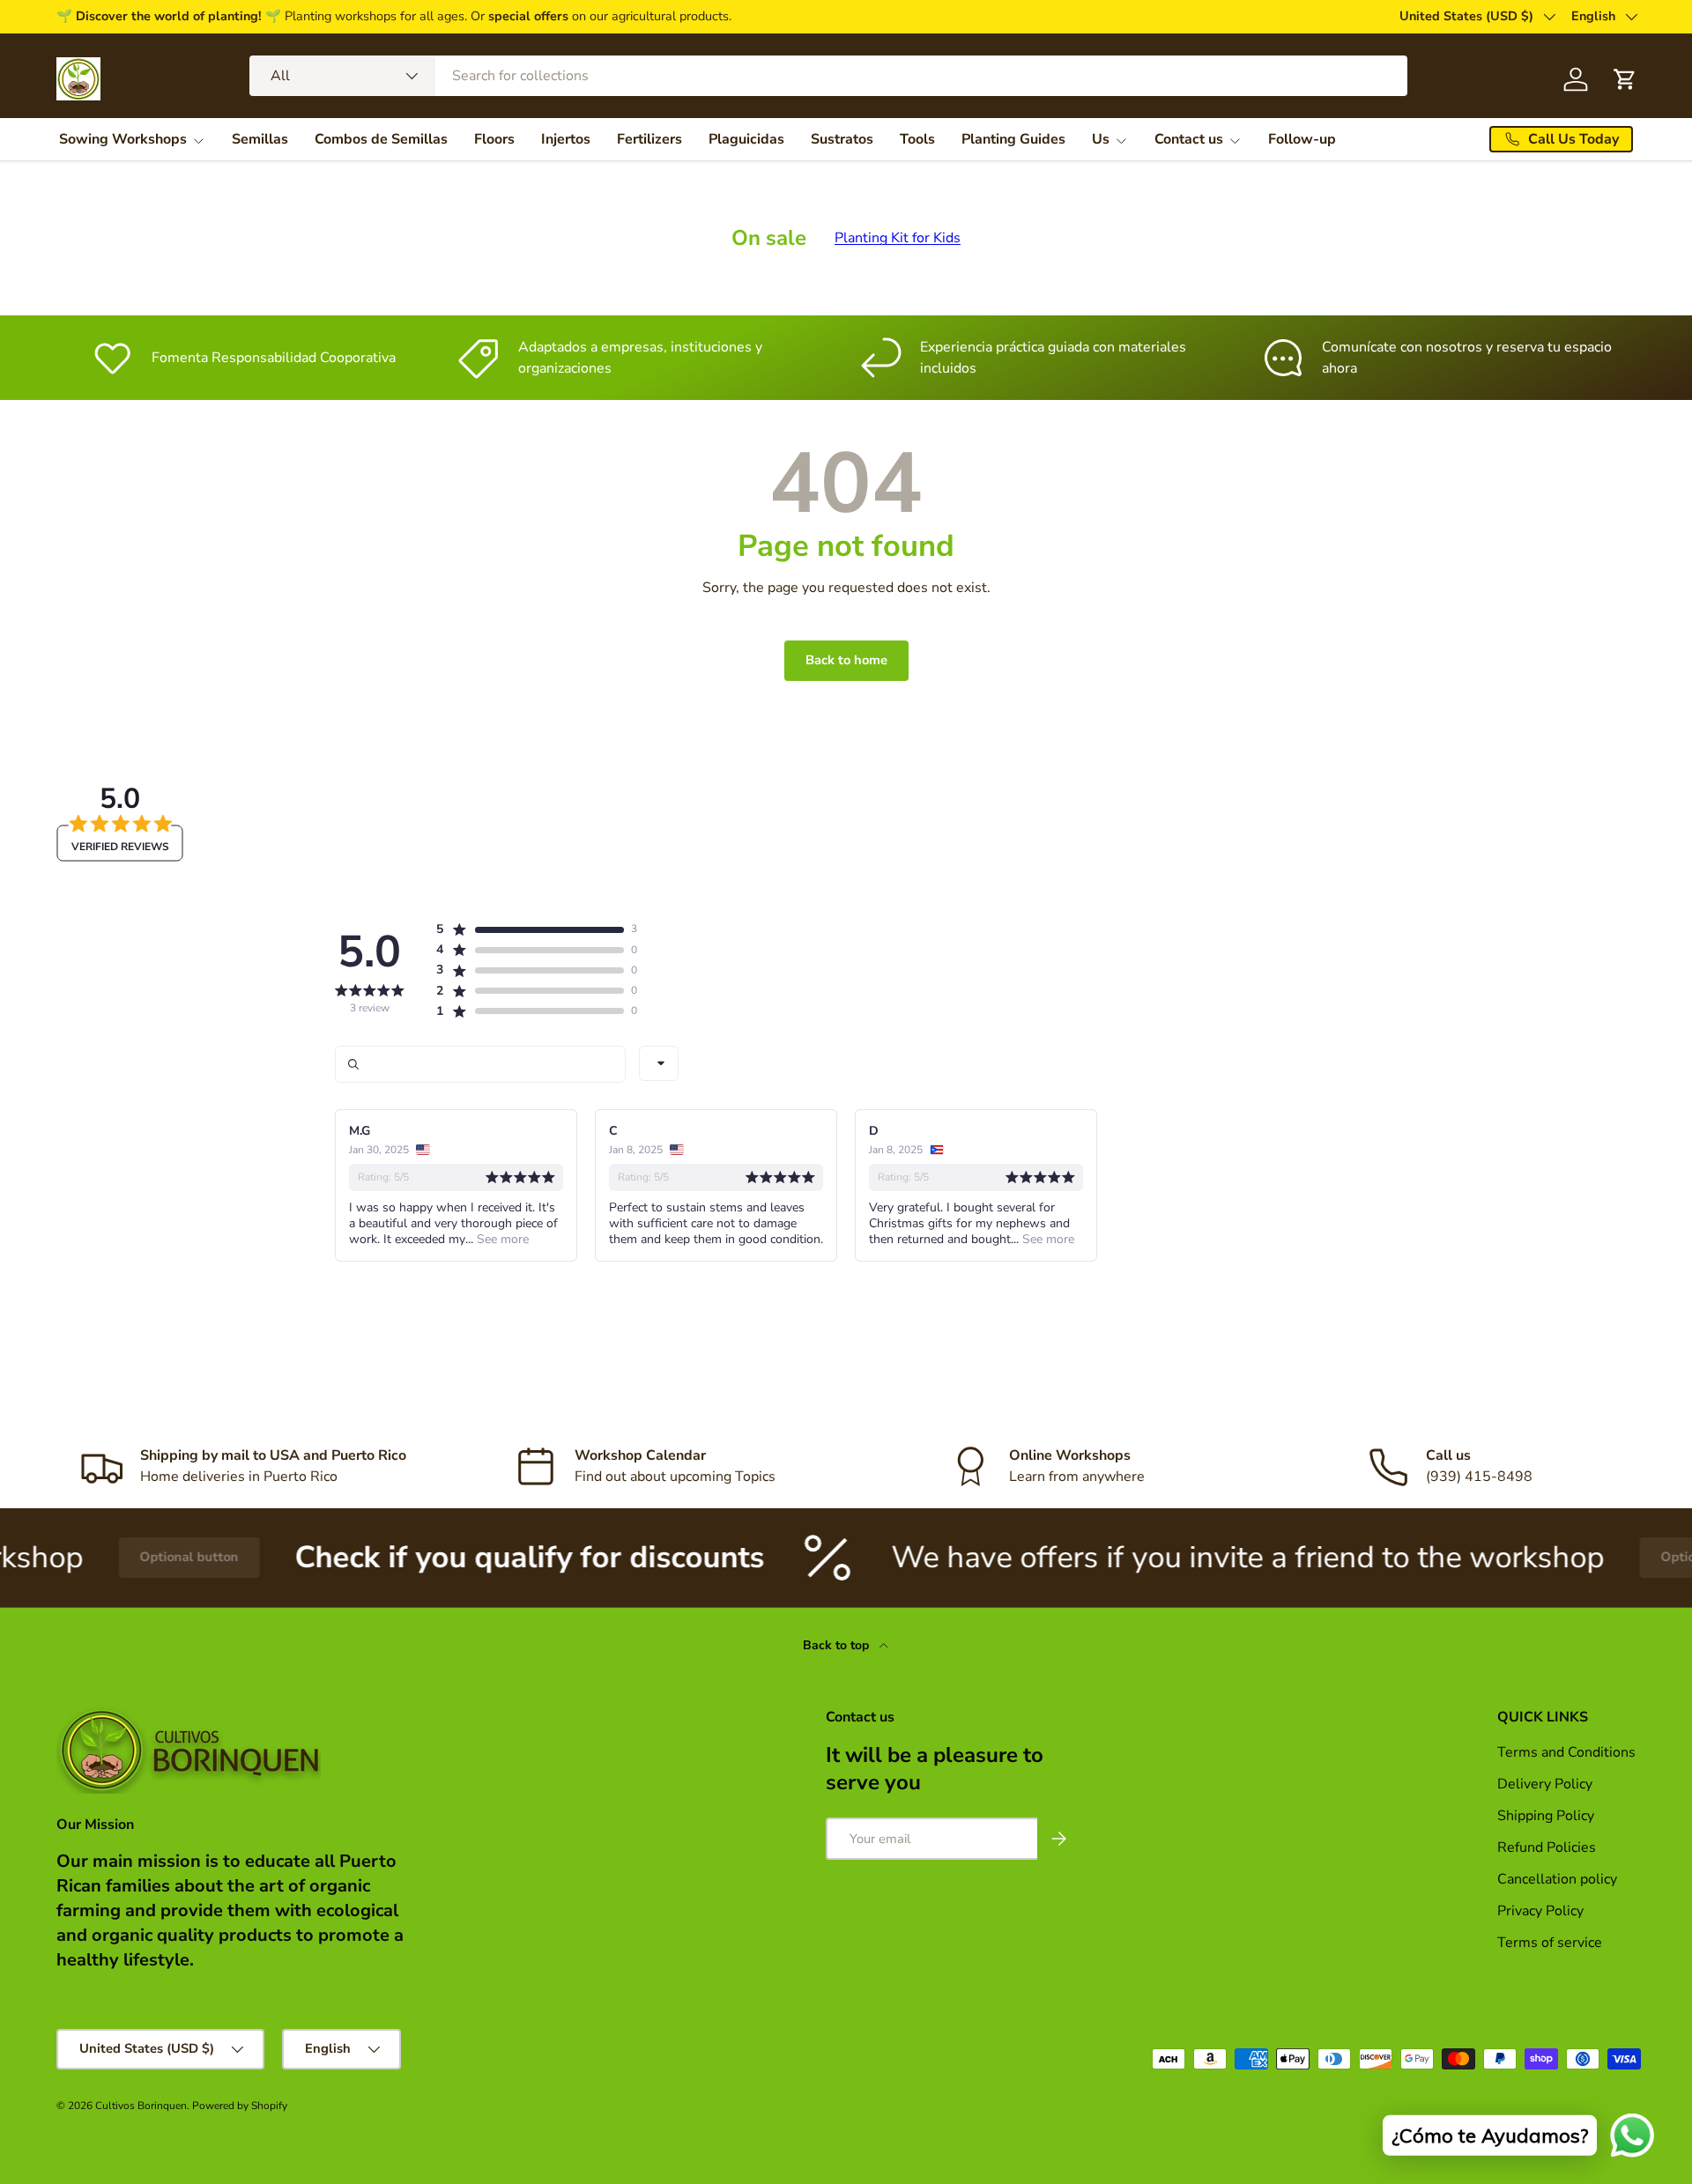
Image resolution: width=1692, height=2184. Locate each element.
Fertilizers (649, 139)
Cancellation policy (1557, 1879)
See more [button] (501, 1239)
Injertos (566, 139)
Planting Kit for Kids (898, 238)
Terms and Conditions (1566, 1752)
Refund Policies (1547, 1847)
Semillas (260, 139)
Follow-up (1302, 139)
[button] (529, 929)
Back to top (838, 1645)
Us (1101, 139)
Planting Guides (1013, 139)
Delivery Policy (1545, 1784)
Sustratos (842, 139)
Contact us (1189, 139)
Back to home (846, 660)
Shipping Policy (1546, 1816)
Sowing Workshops (123, 139)
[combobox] (828, 76)
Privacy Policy (1540, 1911)
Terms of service (1550, 1943)
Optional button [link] (126, 1557)
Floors (494, 139)
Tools (917, 139)
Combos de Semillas (381, 139)
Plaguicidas (746, 139)
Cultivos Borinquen (141, 2106)
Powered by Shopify (240, 2106)
